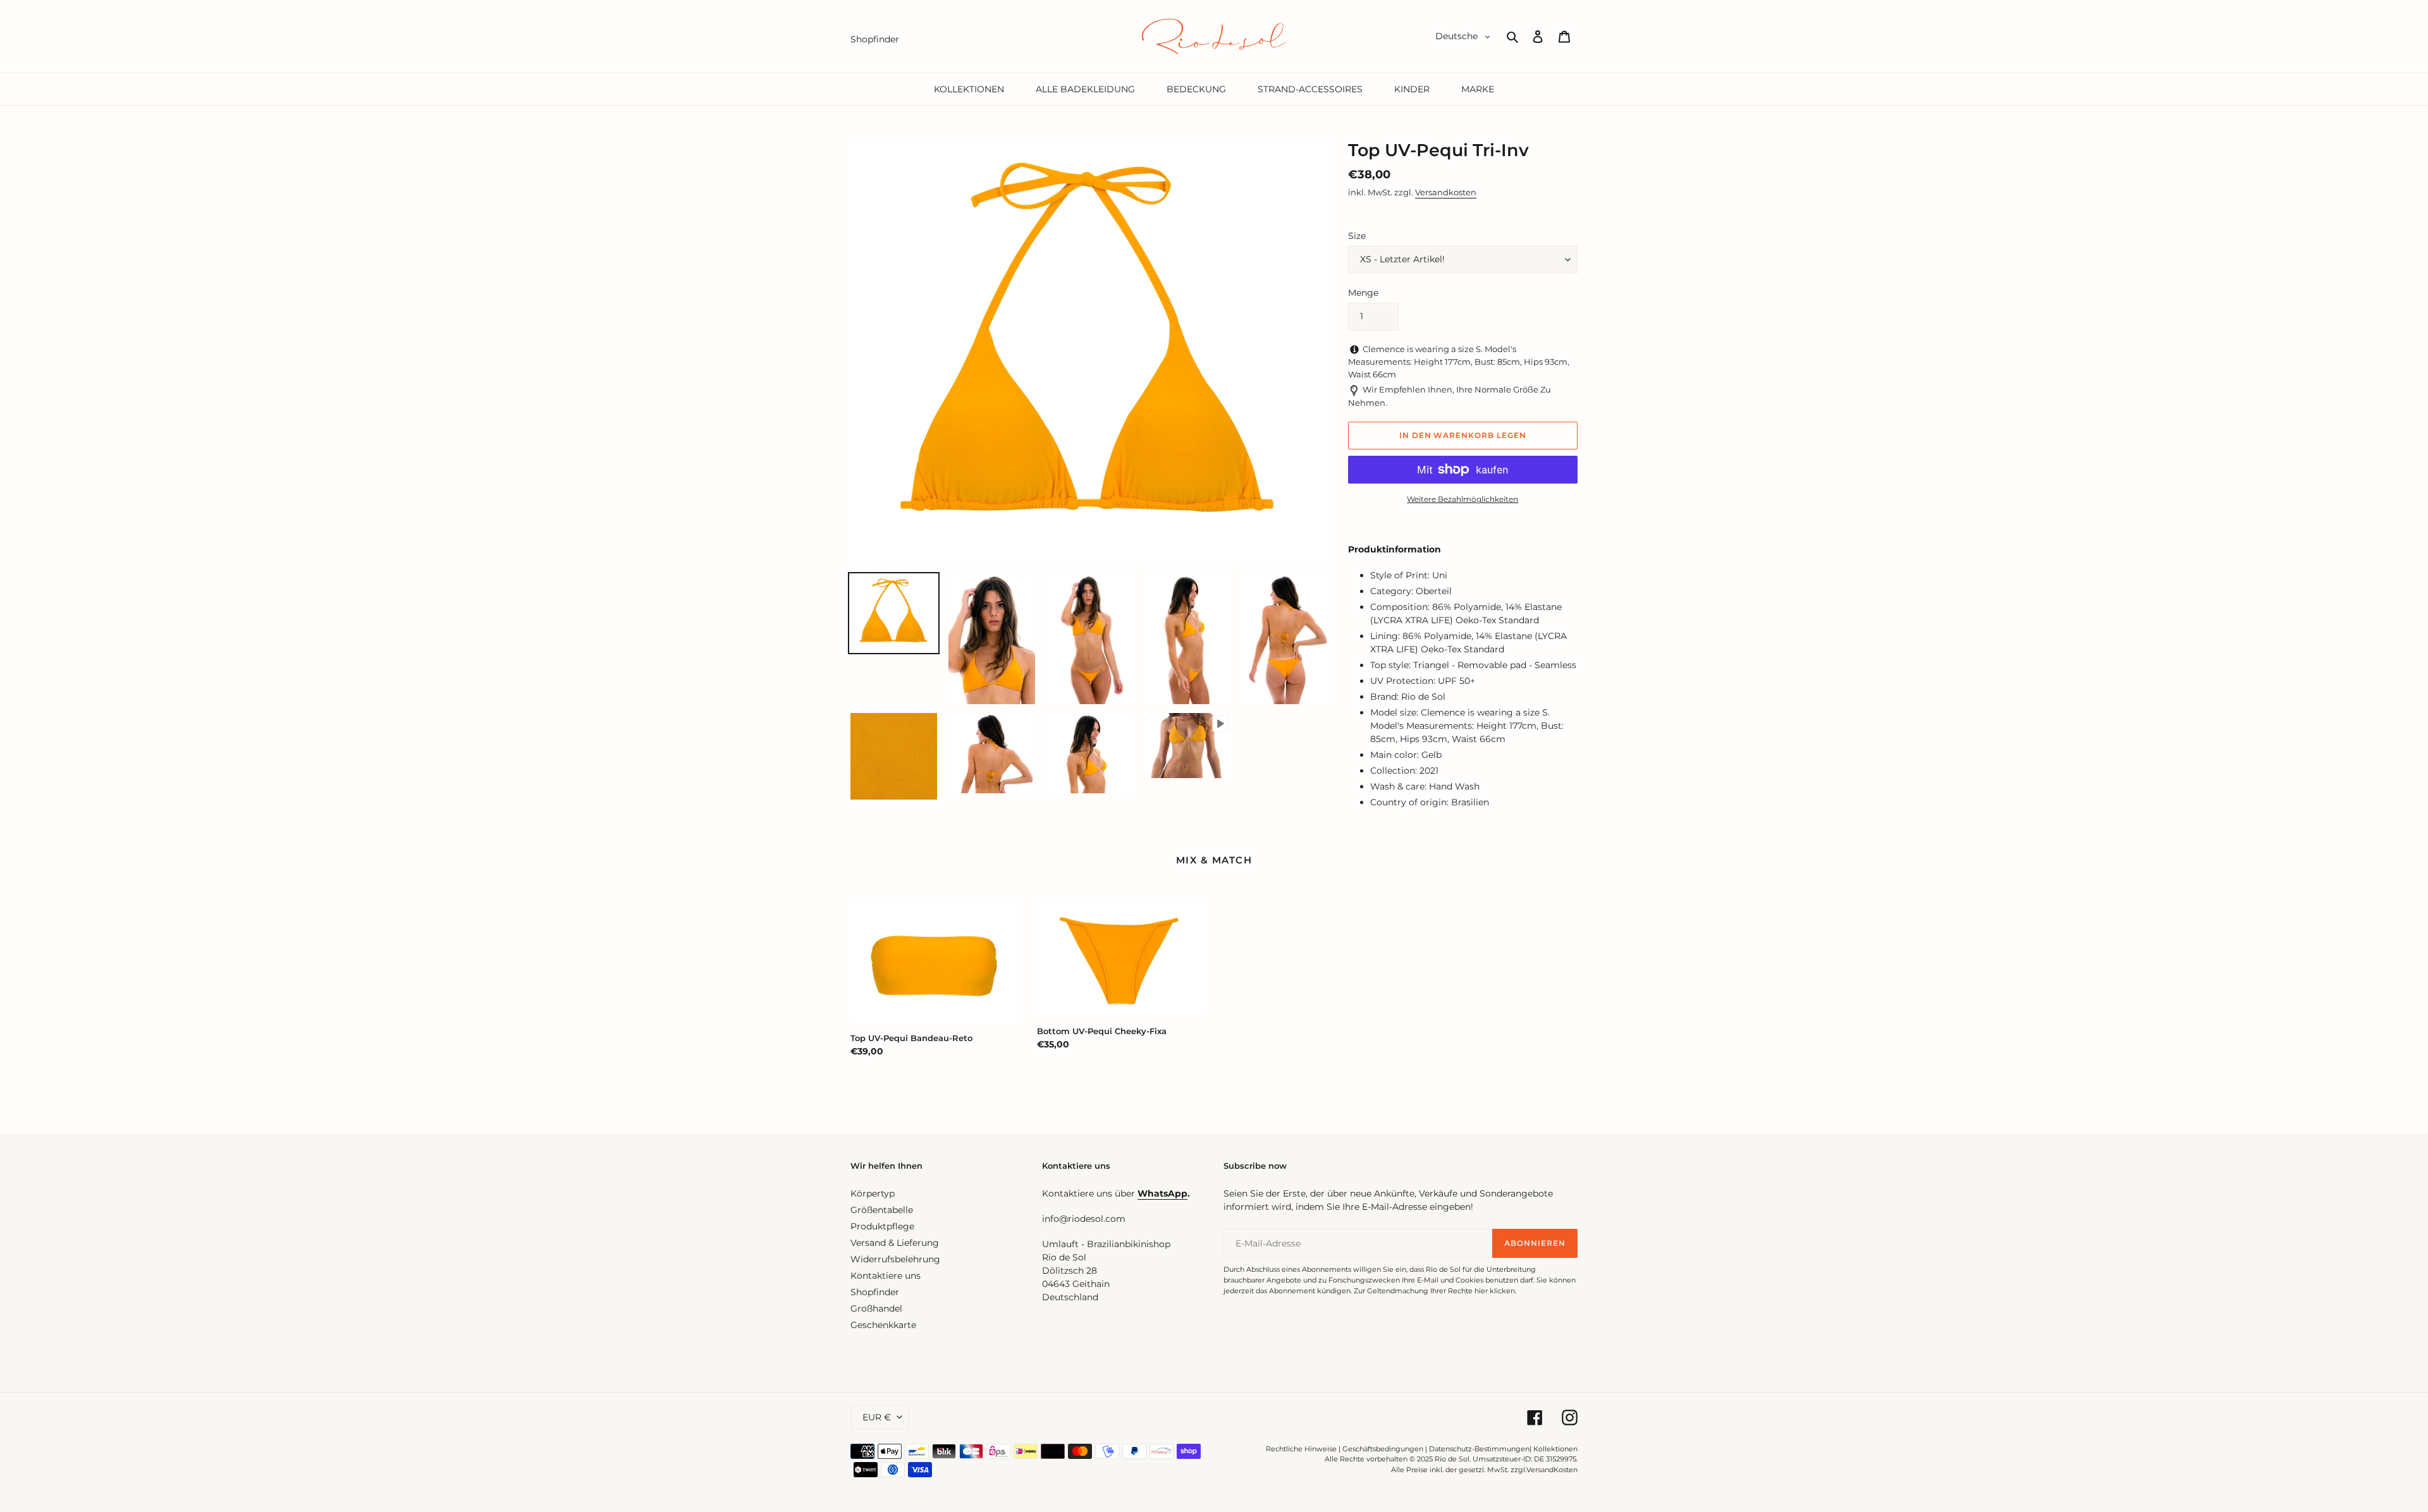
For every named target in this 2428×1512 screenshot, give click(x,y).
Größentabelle (882, 1210)
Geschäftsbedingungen (1383, 1449)
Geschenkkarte (883, 1325)
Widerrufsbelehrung (895, 1259)
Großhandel (876, 1308)
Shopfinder (875, 1292)
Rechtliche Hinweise (1301, 1449)
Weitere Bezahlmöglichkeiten (1462, 499)
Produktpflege (882, 1226)
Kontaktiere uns (886, 1276)
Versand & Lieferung (895, 1243)
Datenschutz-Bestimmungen (1479, 1449)
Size (1357, 236)
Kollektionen (1555, 1449)
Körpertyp (873, 1193)
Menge (1363, 293)
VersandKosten (1552, 1470)
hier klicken (1495, 1291)
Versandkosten (1446, 192)
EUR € (877, 1417)
